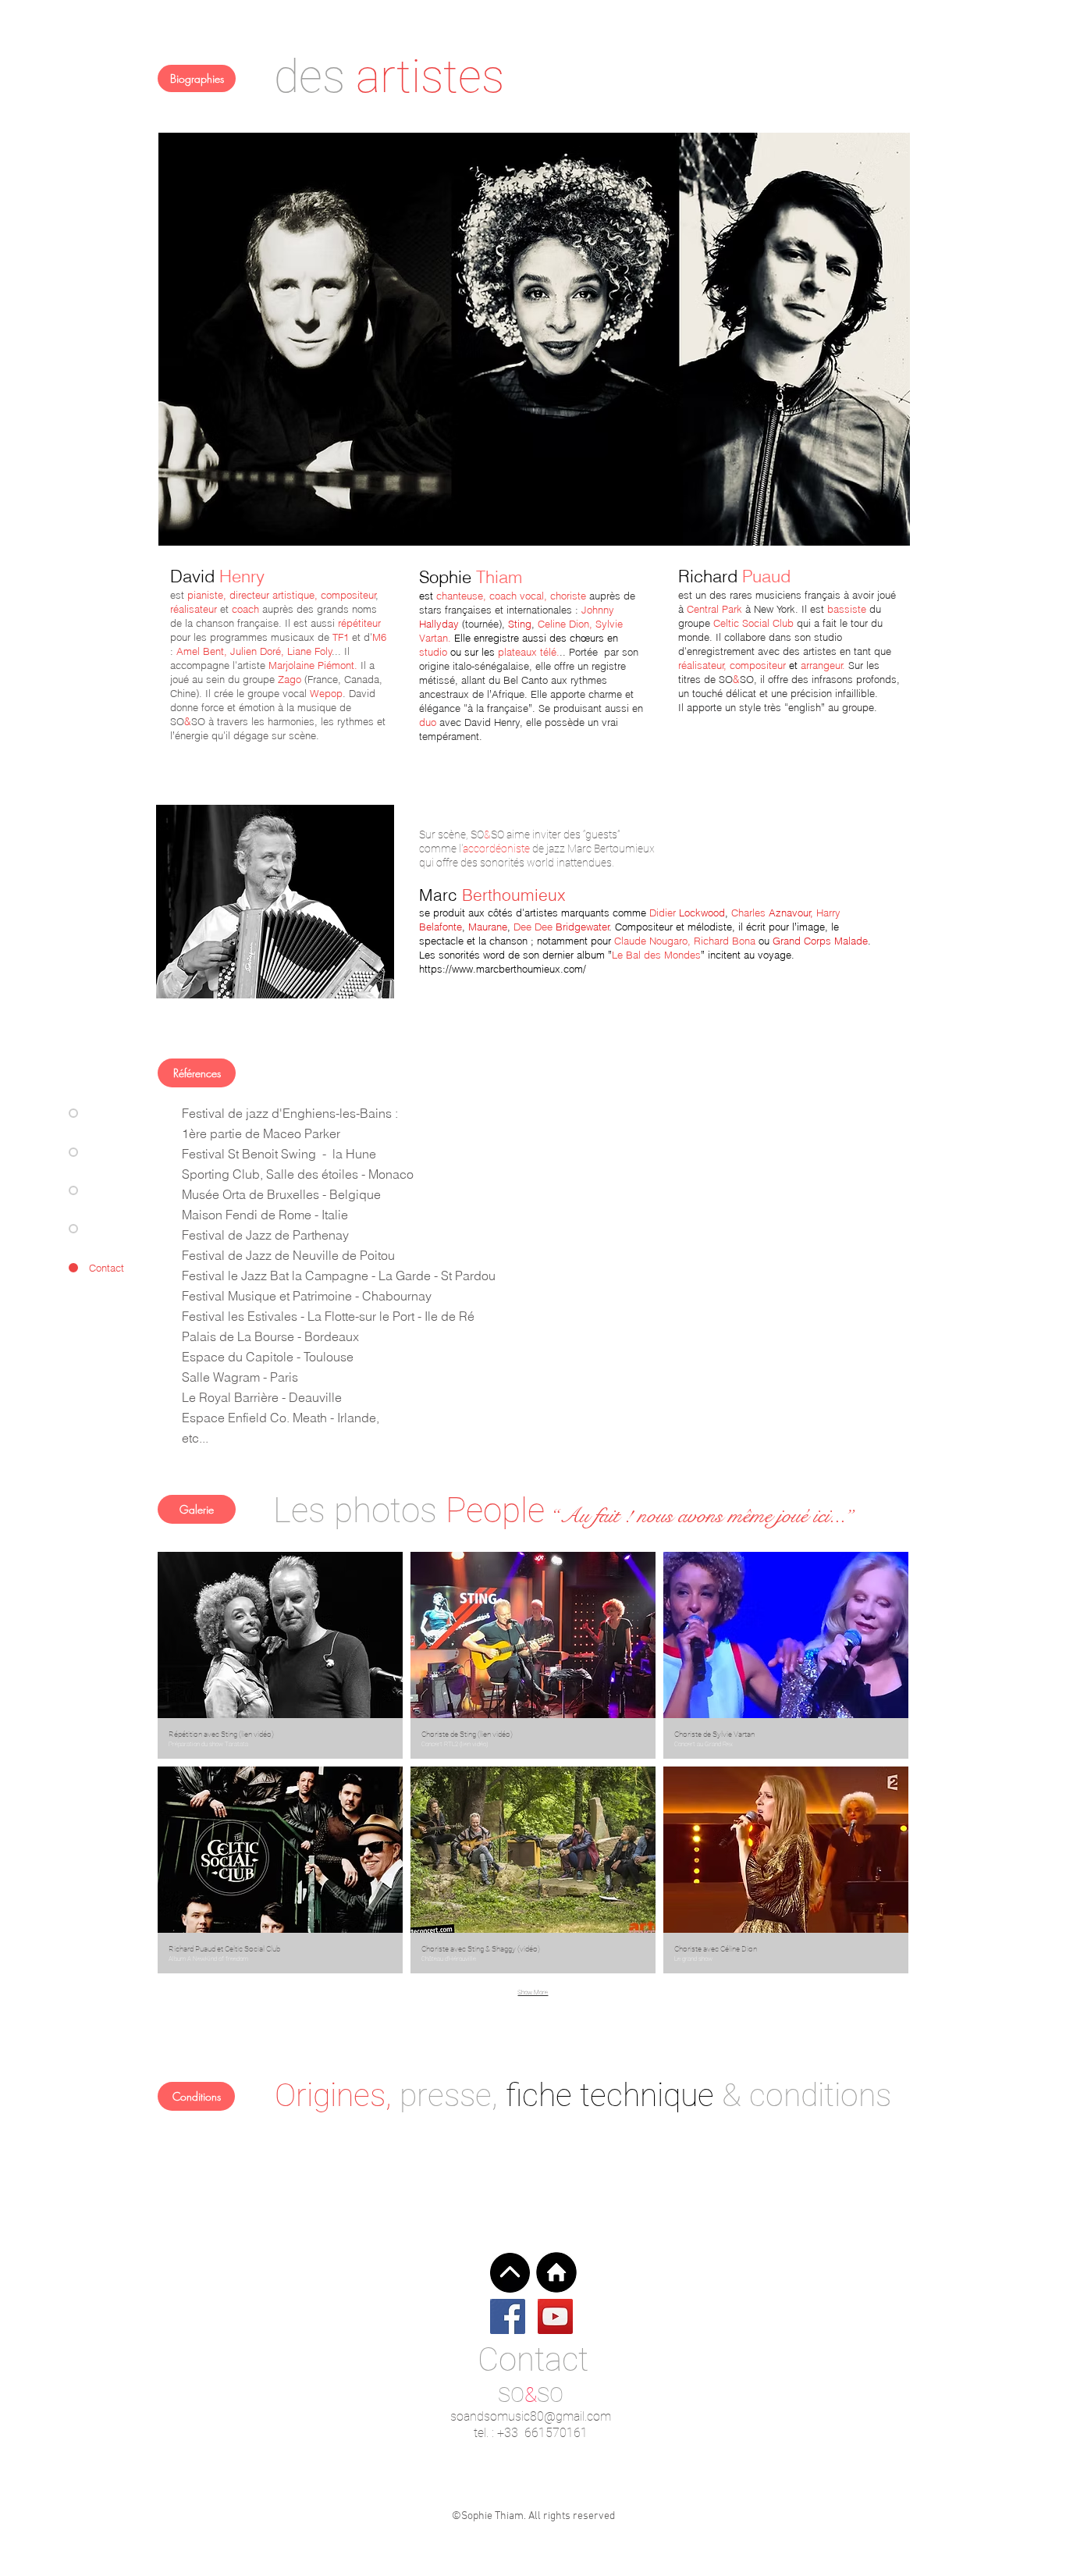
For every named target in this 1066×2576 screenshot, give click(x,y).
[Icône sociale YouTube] (555, 2316)
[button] (280, 1655)
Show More (533, 1992)
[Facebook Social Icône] (508, 2316)
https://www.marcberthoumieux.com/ (503, 969)
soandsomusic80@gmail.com (531, 2416)
